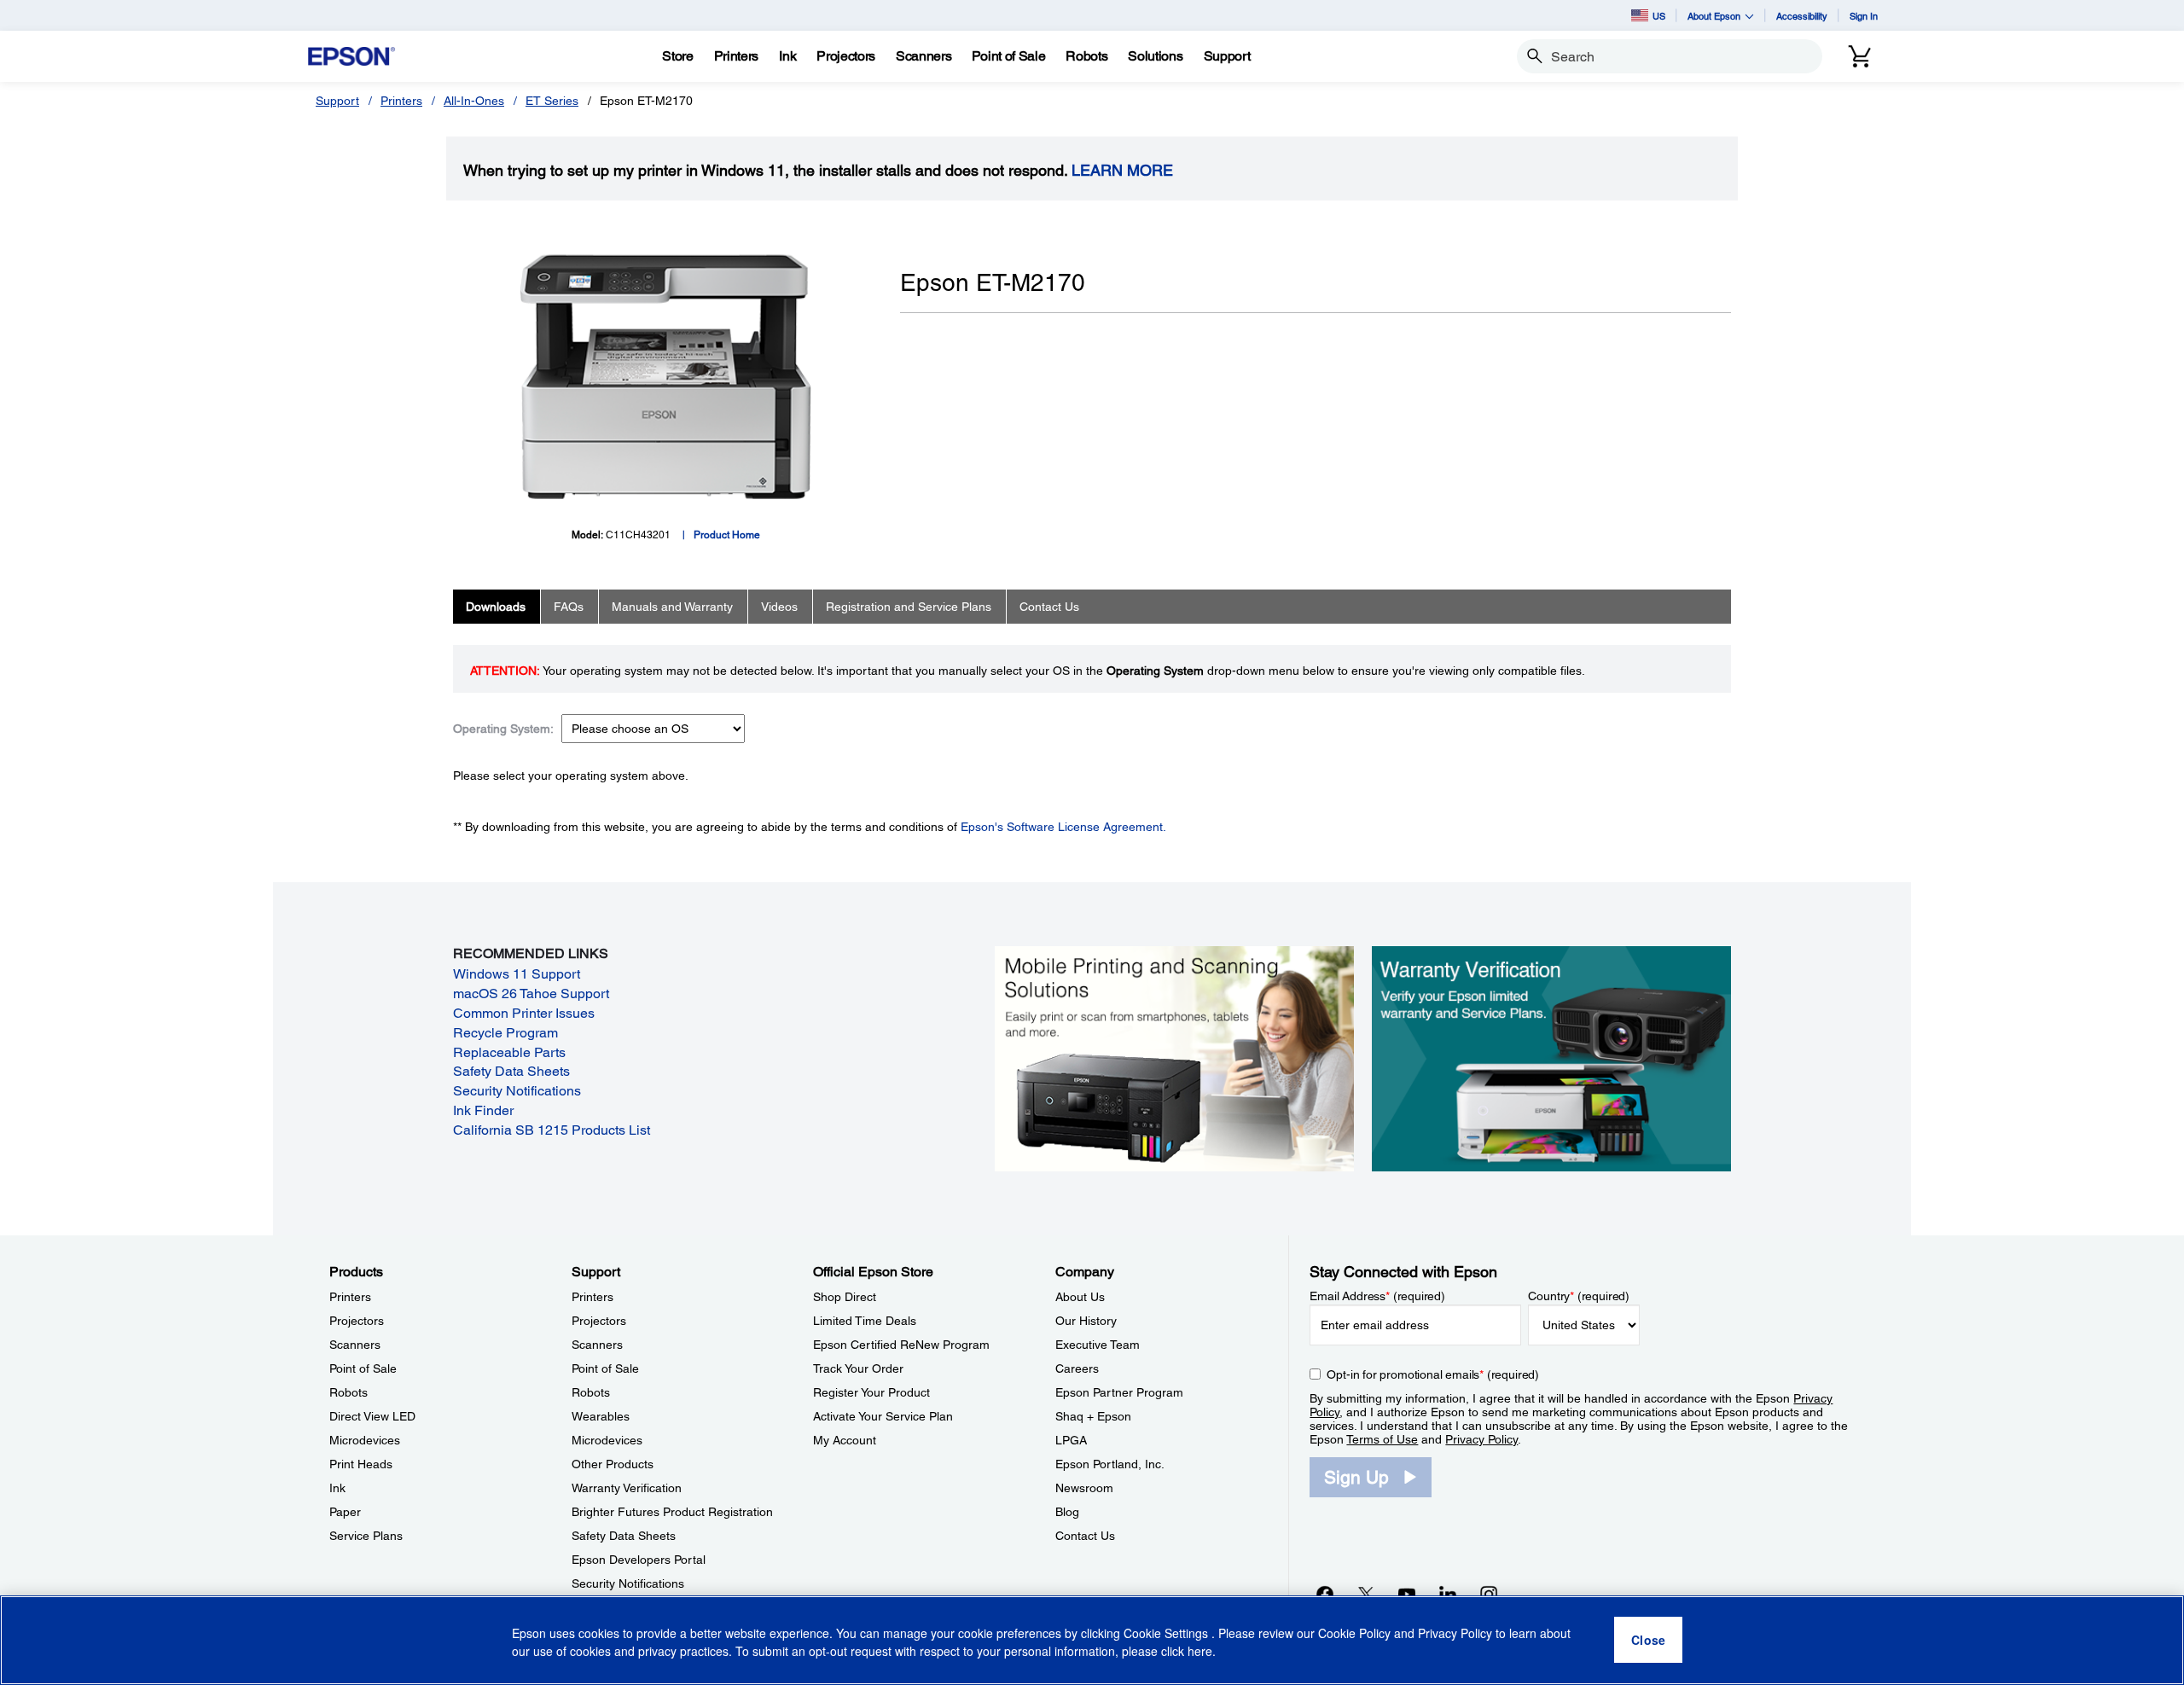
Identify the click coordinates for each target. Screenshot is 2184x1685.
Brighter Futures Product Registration (672, 1512)
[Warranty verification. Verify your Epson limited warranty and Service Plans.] (1551, 1057)
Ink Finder (483, 1110)
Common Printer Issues (524, 1013)
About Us (1080, 1297)
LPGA (1071, 1440)
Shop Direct (845, 1297)
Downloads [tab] (496, 607)
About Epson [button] (1714, 16)
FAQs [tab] (569, 607)
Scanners (355, 1345)
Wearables (601, 1416)
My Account (845, 1440)
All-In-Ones (474, 101)
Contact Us (1085, 1536)
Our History (1086, 1321)
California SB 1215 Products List (552, 1130)
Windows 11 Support (517, 974)
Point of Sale (363, 1368)
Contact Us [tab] (1049, 607)
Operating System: (503, 729)
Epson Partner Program (1119, 1392)
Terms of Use (1382, 1439)
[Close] (1648, 1641)
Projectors (357, 1321)
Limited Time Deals (865, 1321)
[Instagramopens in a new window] (1489, 1594)
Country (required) (1579, 1296)
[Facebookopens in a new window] (1325, 1594)
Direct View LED (372, 1416)
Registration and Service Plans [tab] (909, 607)
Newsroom (1084, 1488)
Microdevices (365, 1440)
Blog (1067, 1512)
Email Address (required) (1377, 1296)
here (1200, 1652)
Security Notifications (517, 1091)
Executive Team (1098, 1345)
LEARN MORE (1122, 171)
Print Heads (361, 1464)
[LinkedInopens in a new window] (1448, 1594)
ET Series (552, 101)
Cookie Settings (1168, 1634)
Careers (1077, 1368)
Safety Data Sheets (511, 1071)
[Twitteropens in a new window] (1366, 1594)
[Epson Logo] (351, 57)
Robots (349, 1392)
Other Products (613, 1464)
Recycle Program (505, 1033)
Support (337, 101)
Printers (401, 101)
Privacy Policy (1481, 1439)
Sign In (1864, 16)
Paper (345, 1512)
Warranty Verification (627, 1488)
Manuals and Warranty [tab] (672, 607)
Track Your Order (858, 1368)
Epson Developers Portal (639, 1560)
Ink (337, 1488)
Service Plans (366, 1536)
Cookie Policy (1354, 1634)
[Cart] (1860, 56)
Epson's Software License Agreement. (1063, 827)
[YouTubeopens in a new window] (1407, 1594)
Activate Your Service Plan (883, 1416)
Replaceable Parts (509, 1052)
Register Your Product (871, 1392)
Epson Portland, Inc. (1110, 1464)
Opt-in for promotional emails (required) (1433, 1374)
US (1659, 16)
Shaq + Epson (1093, 1416)
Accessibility (1802, 16)
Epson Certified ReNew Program (901, 1345)
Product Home (727, 535)
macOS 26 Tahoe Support (531, 994)
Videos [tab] (779, 607)
